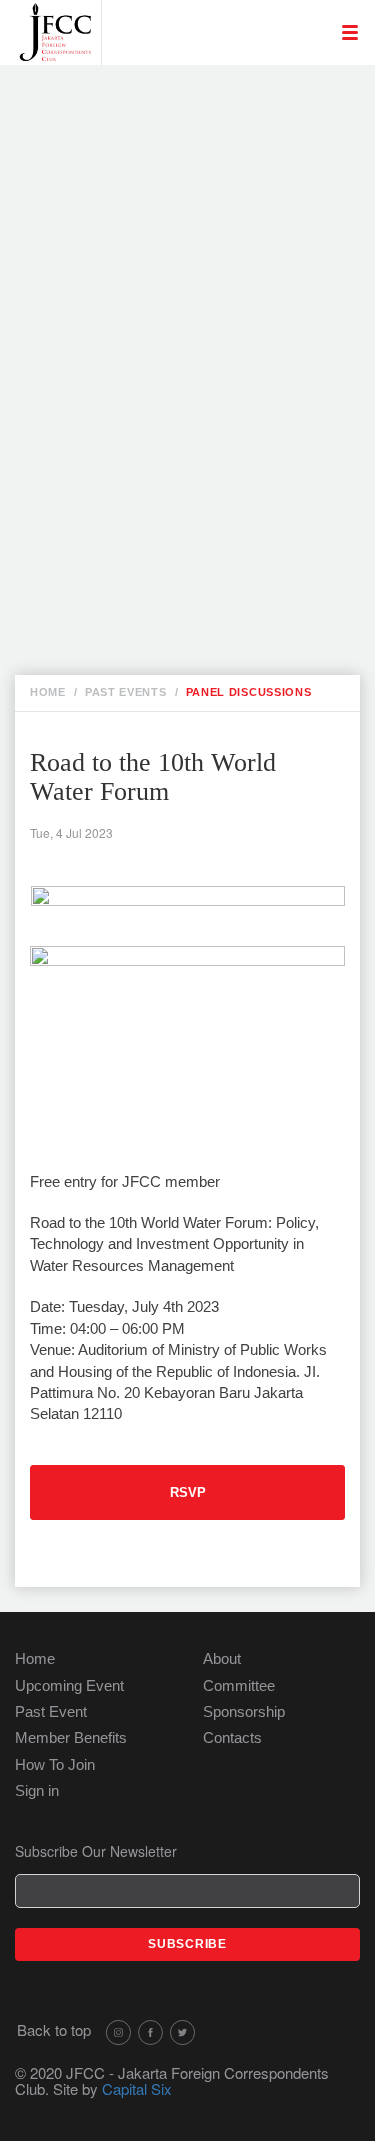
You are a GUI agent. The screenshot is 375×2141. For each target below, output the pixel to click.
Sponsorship (244, 1711)
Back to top (54, 2029)
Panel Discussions (249, 692)
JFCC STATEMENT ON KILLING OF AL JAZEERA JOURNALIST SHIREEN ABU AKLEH (203, 280)
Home (35, 1658)
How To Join (55, 1764)
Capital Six (137, 2088)
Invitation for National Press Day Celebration (201, 166)
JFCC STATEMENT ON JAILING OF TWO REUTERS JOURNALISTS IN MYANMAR (199, 548)
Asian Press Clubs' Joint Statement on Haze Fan (198, 423)
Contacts (232, 1737)
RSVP (188, 1492)
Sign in (37, 1790)
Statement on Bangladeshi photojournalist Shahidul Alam (190, 610)
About (222, 1658)
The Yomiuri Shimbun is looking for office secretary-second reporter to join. (207, 218)
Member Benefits (71, 1737)
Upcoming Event (69, 1685)
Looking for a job (189, 92)
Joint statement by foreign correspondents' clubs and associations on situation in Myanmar (197, 352)
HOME (48, 692)
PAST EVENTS (126, 692)
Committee (239, 1685)
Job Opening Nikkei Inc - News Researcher (198, 124)
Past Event (51, 1711)
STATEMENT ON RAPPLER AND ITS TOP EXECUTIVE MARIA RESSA (206, 485)
